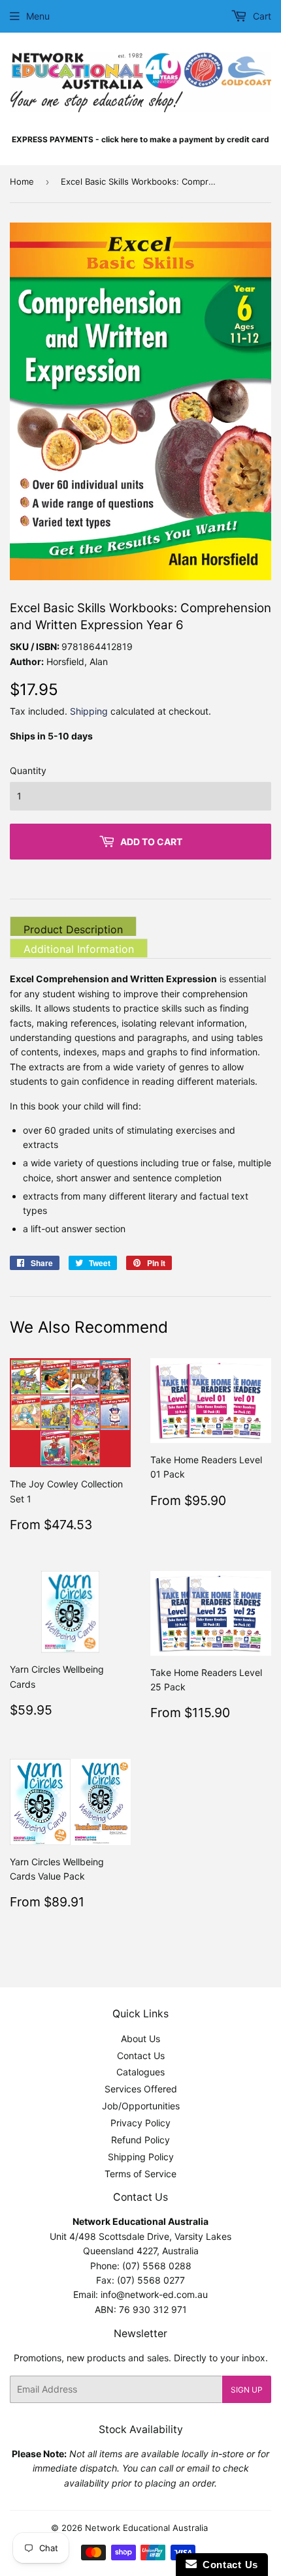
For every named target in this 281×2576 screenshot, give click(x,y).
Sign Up (247, 2390)
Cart (261, 16)
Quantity (28, 770)
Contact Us (141, 2056)
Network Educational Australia (146, 2528)
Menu (38, 16)
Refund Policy (140, 2140)
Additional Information (79, 949)
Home (22, 181)
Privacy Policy (140, 2123)
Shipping (89, 711)
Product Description (73, 929)
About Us (140, 2039)
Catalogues (140, 2072)
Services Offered (141, 2089)
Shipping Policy (141, 2157)
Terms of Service (140, 2174)
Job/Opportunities (141, 2106)
